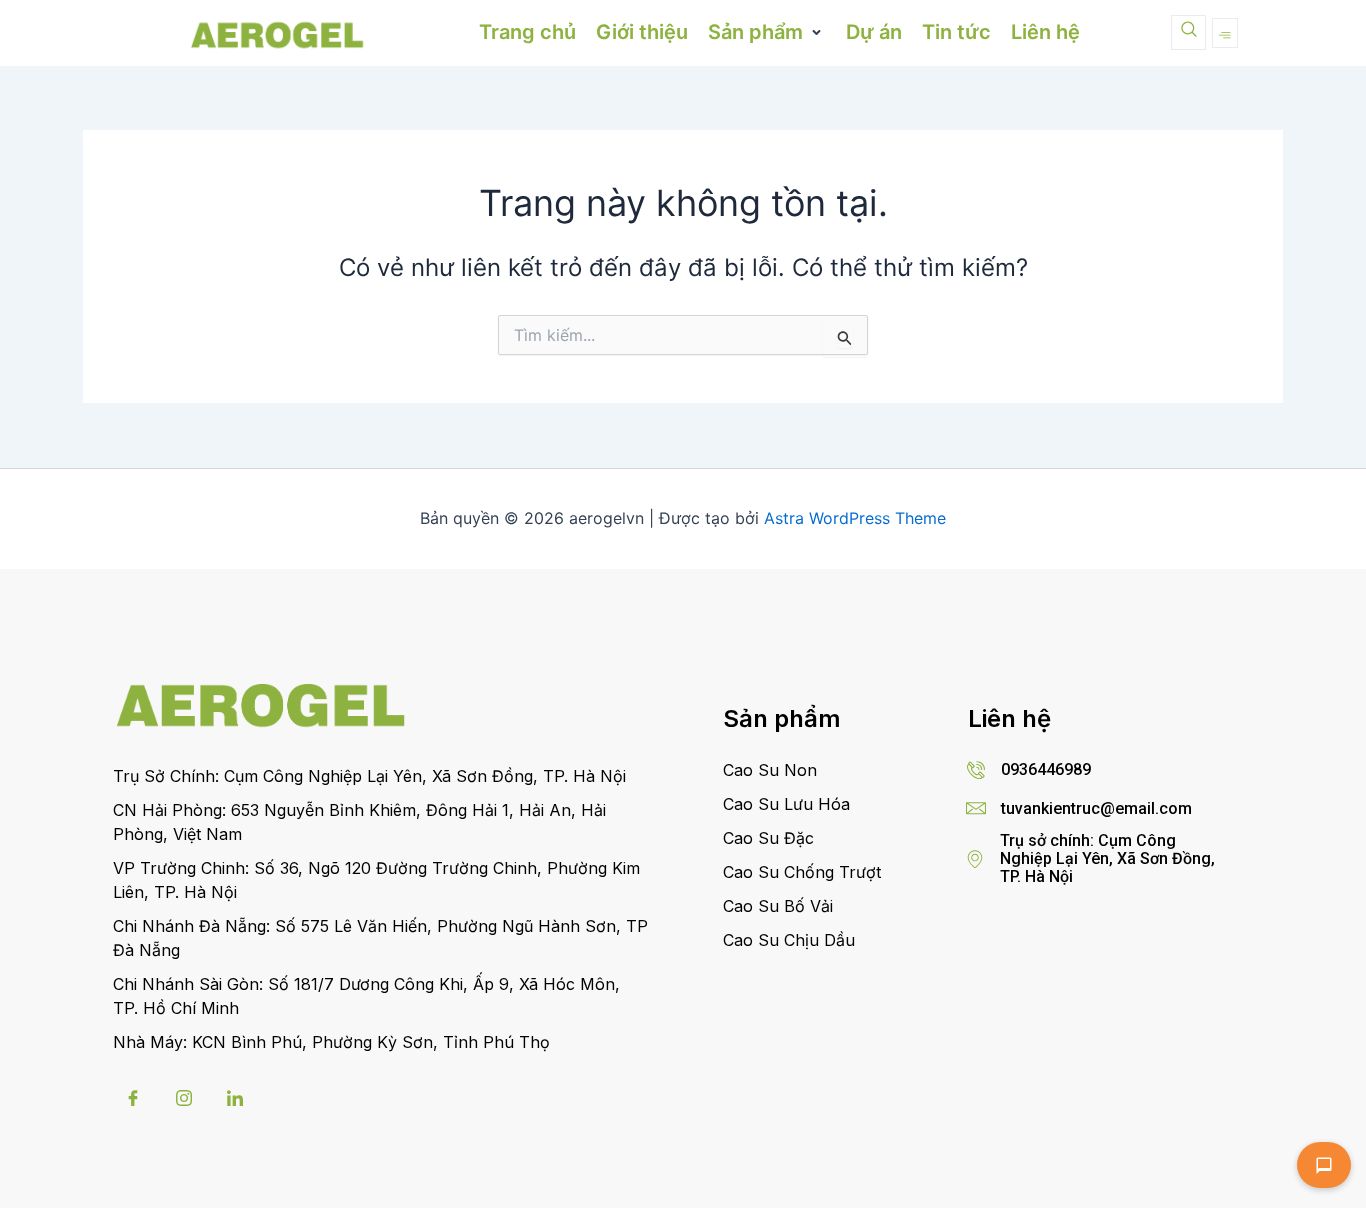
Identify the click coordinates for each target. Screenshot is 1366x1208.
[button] (767, 32)
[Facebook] (133, 1098)
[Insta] (184, 1098)
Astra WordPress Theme (855, 518)
